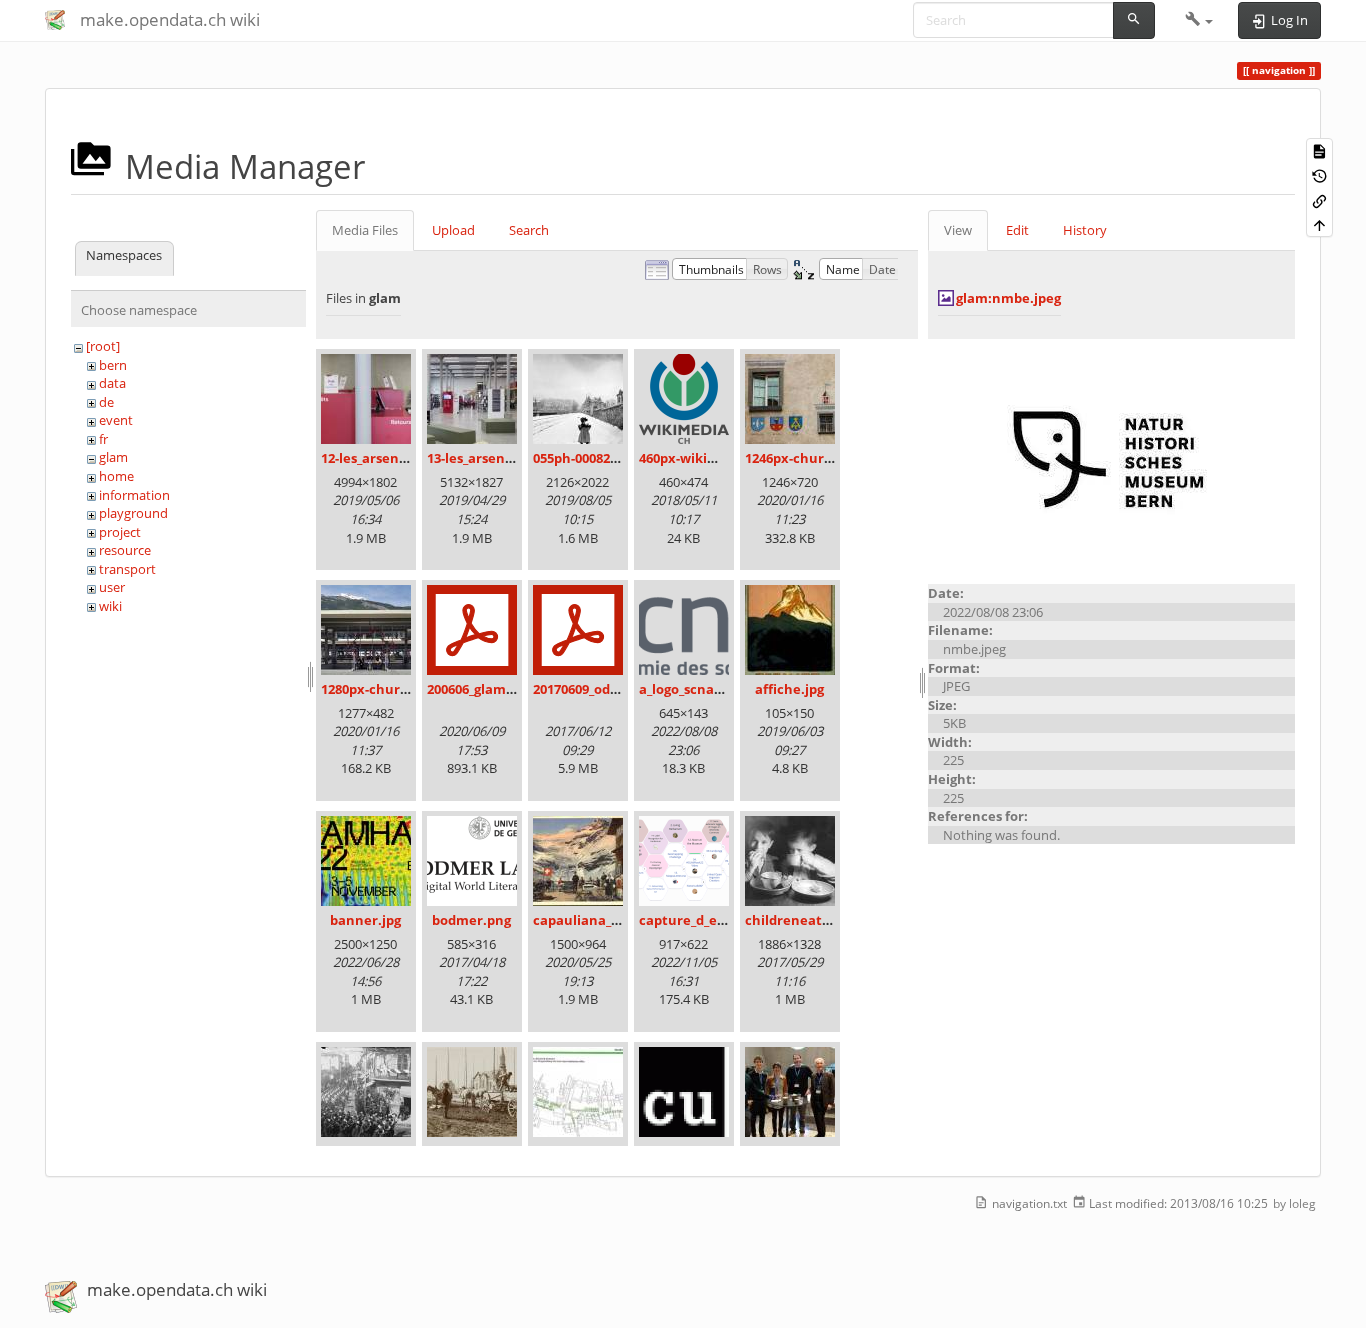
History (1085, 230)
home (116, 476)
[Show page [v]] (1319, 150)
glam (113, 457)
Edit (1017, 230)
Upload (453, 230)
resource (125, 550)
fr (103, 439)
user (112, 587)
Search (529, 230)
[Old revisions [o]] (1319, 175)
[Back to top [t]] (1319, 224)
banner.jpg (365, 920)
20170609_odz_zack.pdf (604, 689)
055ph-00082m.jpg (589, 458)
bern (113, 365)
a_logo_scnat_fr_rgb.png (714, 689)
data (112, 383)
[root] (103, 346)
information (134, 495)
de (106, 402)
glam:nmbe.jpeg (1008, 298)
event (116, 420)
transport (127, 569)
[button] (1199, 20)
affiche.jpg (789, 689)
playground (133, 513)
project (120, 532)
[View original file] (1111, 460)
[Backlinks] (1319, 199)
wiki (110, 606)
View (958, 230)
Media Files (365, 230)
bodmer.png (471, 920)
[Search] (1134, 20)
